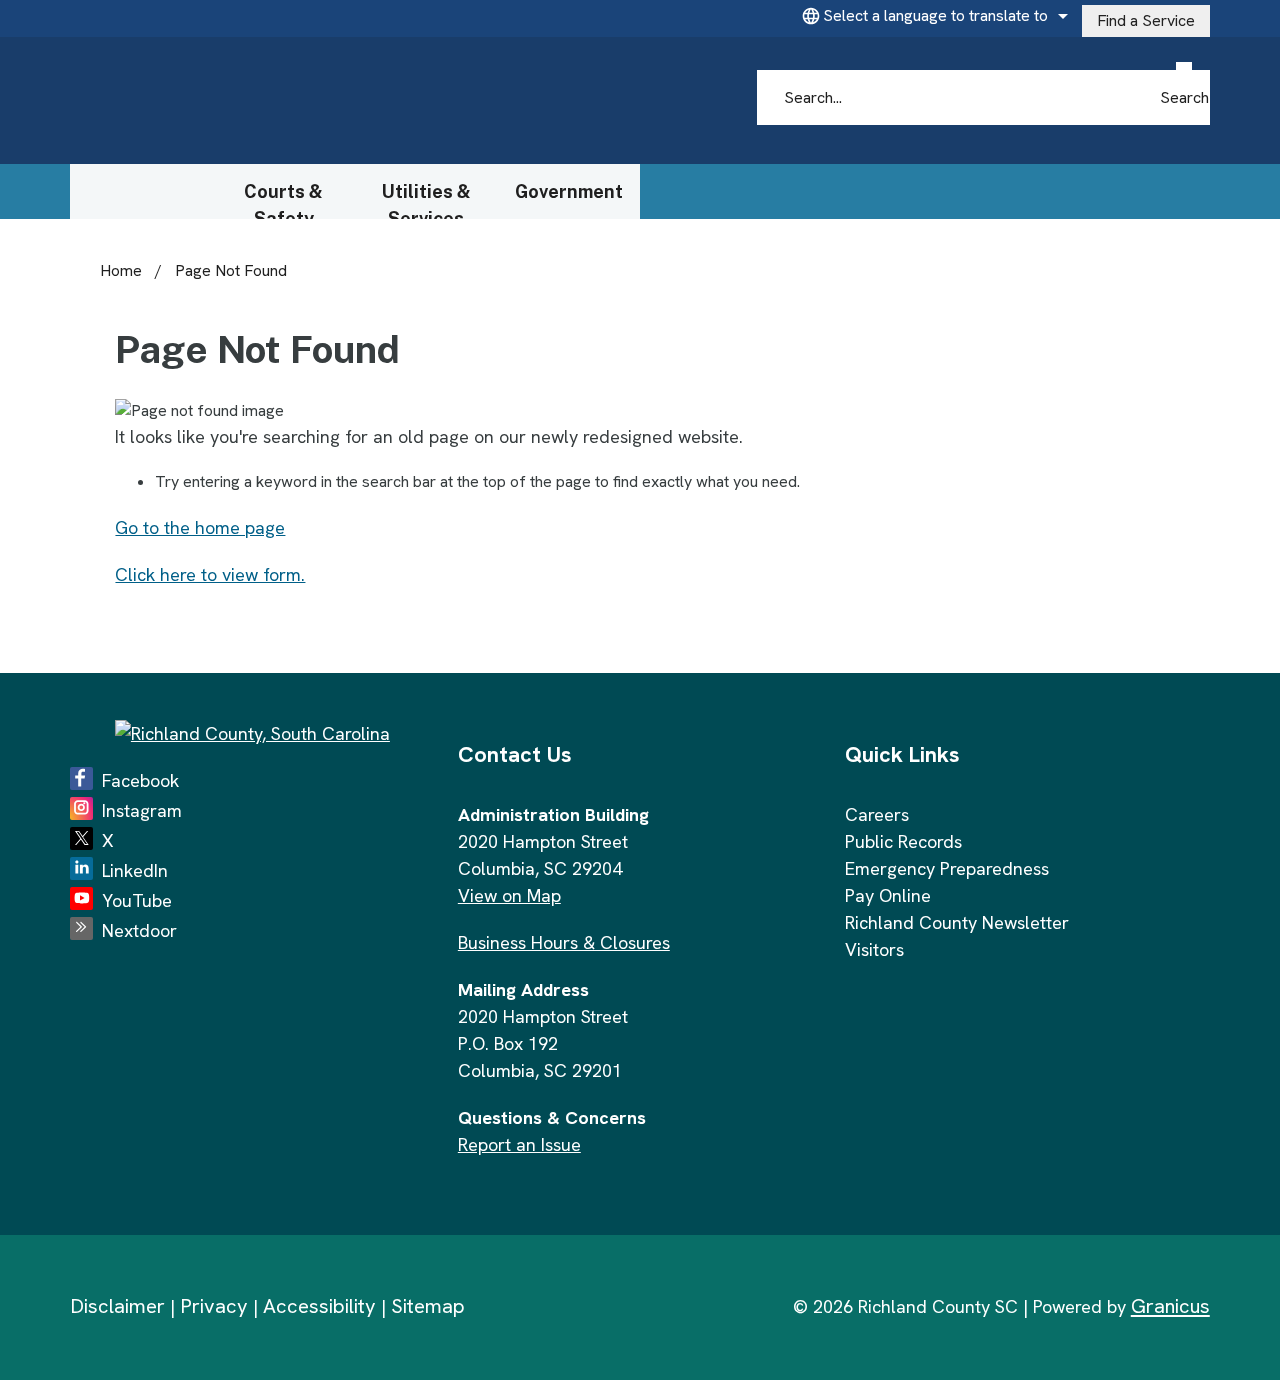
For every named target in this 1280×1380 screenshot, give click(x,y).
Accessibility (319, 1306)
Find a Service (1146, 20)
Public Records (903, 841)
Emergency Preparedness (947, 868)
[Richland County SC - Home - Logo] (261, 101)
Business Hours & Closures (564, 942)
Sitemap (428, 1306)
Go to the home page (200, 527)
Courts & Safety (283, 200)
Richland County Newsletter (957, 922)
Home (121, 270)
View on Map (509, 895)
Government (569, 191)
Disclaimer (117, 1306)
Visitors (874, 949)
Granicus (1170, 1306)
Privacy (214, 1306)
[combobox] (932, 16)
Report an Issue (519, 1144)
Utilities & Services (426, 200)
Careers (877, 814)
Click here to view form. (210, 574)
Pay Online (888, 895)
